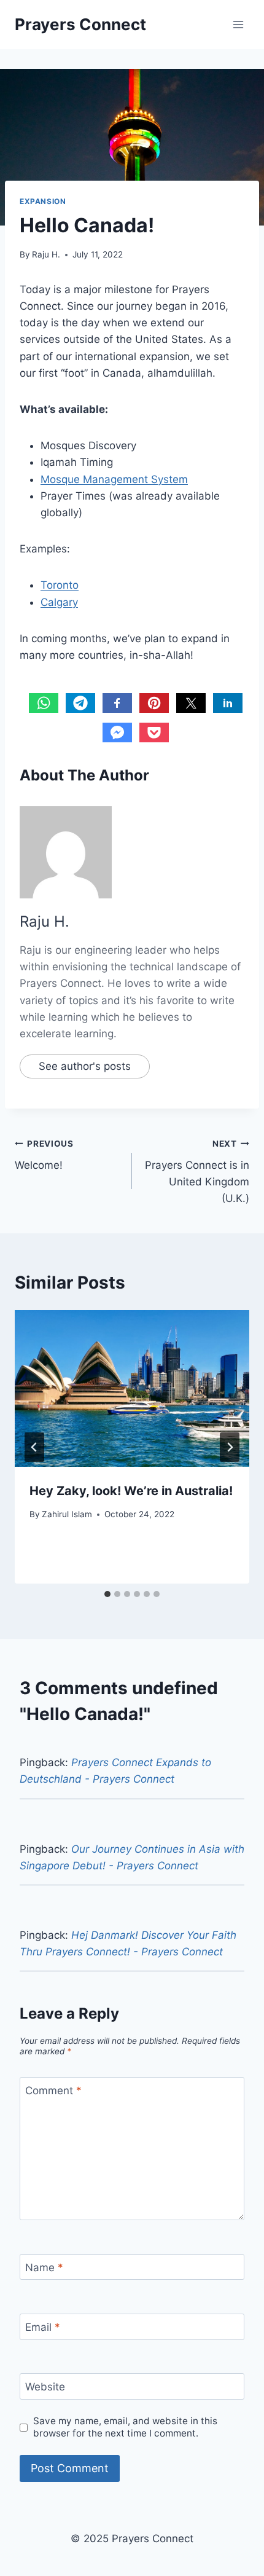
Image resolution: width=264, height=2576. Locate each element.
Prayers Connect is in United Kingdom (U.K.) (197, 1172)
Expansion (43, 201)
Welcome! (44, 1155)
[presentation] (132, 1388)
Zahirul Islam (67, 1514)
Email (43, 2327)
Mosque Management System (114, 479)
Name (44, 2268)
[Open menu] (238, 24)
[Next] (230, 1447)
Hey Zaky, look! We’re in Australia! (131, 1491)
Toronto (60, 585)
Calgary (59, 602)
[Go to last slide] (34, 1447)
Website (45, 2387)
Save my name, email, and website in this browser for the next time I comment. (125, 2427)
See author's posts (85, 1066)
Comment (53, 2091)
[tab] (107, 1594)
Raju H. (46, 254)
